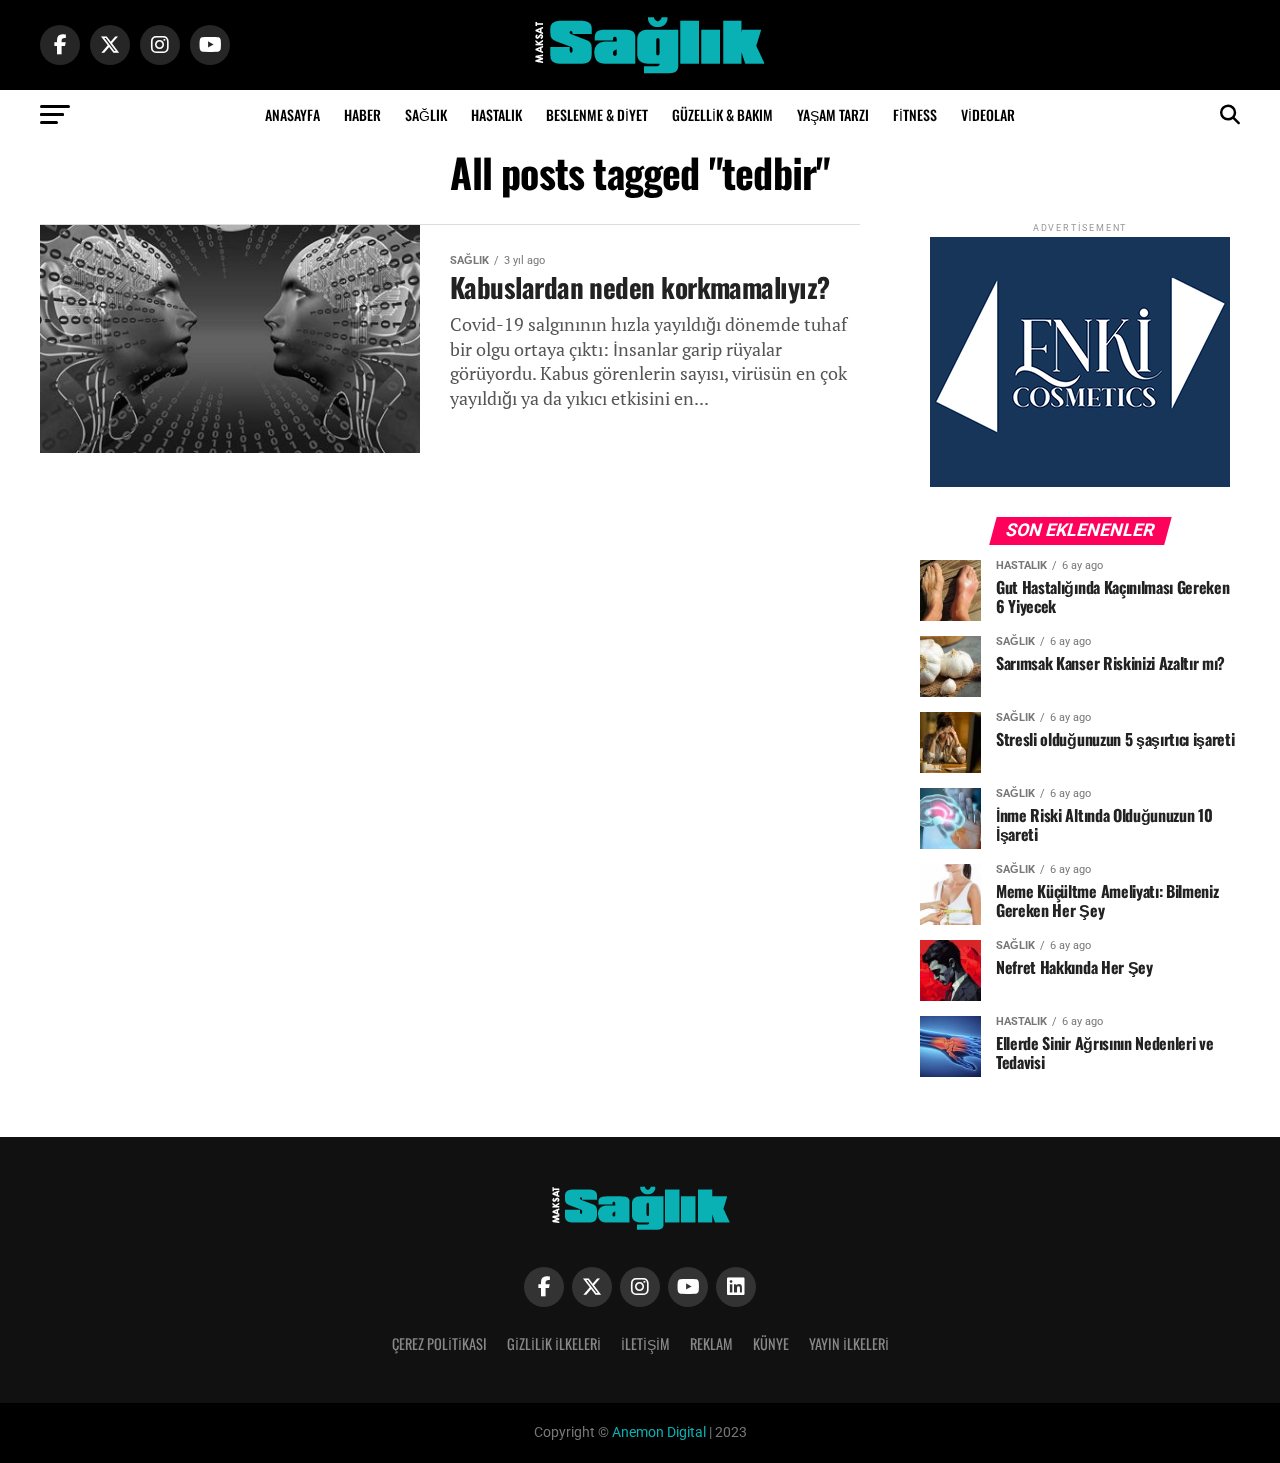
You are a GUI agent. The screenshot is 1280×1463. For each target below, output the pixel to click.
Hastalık (496, 114)
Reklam (711, 1343)
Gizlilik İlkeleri (554, 1343)
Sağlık (426, 114)
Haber (362, 114)
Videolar (988, 114)
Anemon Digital (657, 1432)
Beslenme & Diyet (597, 114)
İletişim (645, 1343)
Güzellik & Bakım (722, 114)
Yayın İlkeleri (849, 1343)
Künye (771, 1343)
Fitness (915, 114)
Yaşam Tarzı (833, 114)
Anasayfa (292, 114)
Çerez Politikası (439, 1343)
